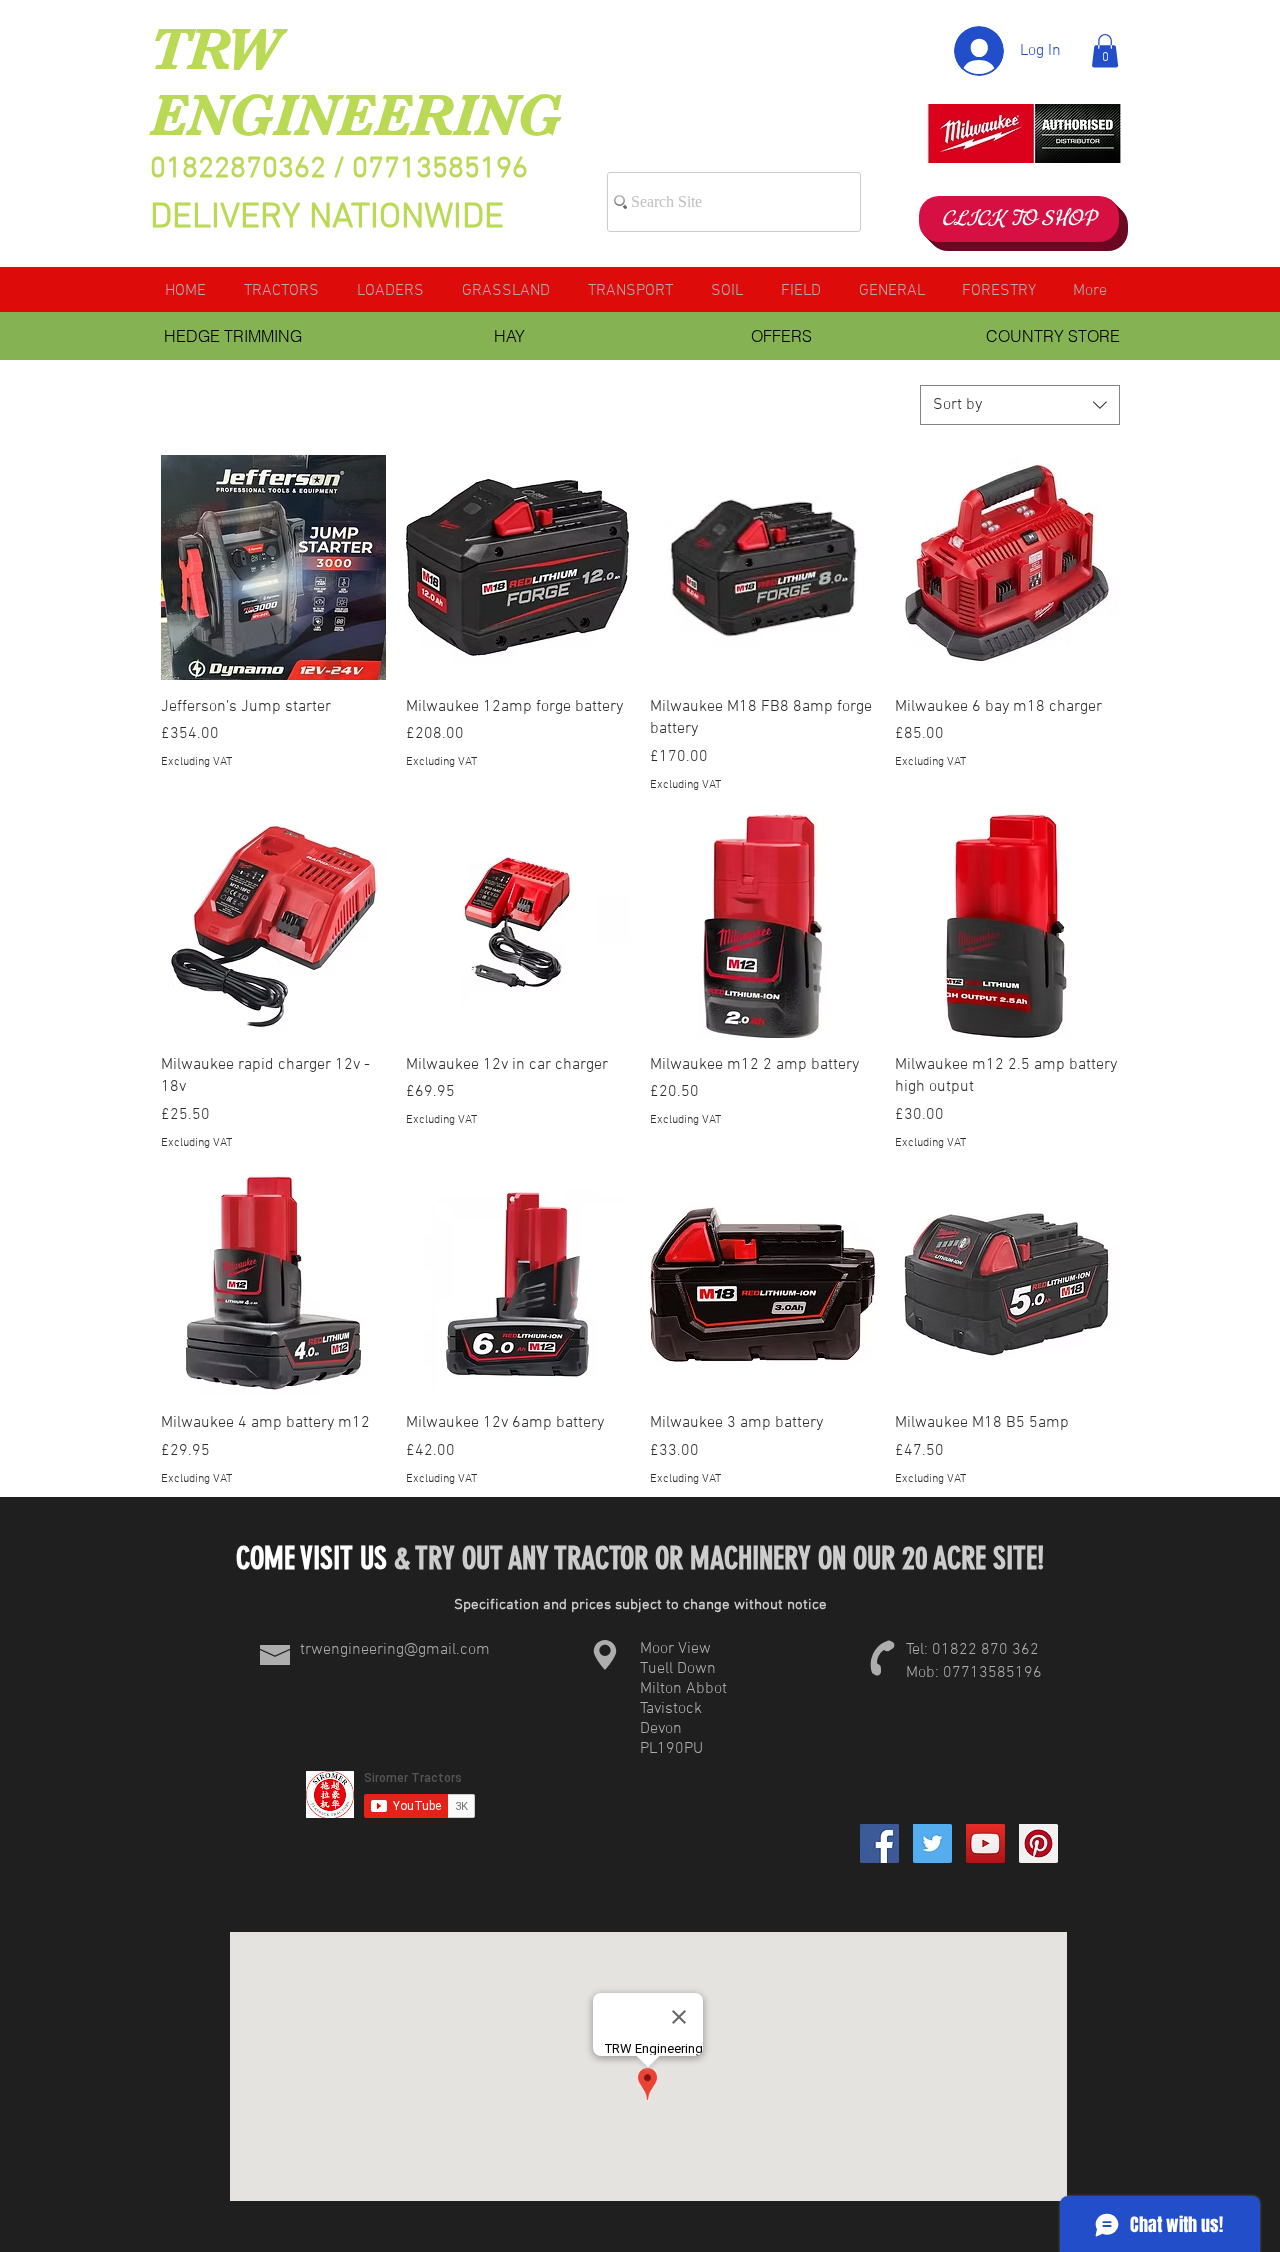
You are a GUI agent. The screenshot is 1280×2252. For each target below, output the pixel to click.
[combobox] (1020, 405)
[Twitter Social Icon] (932, 1843)
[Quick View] (273, 567)
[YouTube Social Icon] (985, 1843)
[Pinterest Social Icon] (1038, 1843)
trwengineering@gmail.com (395, 1650)
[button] (1105, 50)
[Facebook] (879, 1843)
